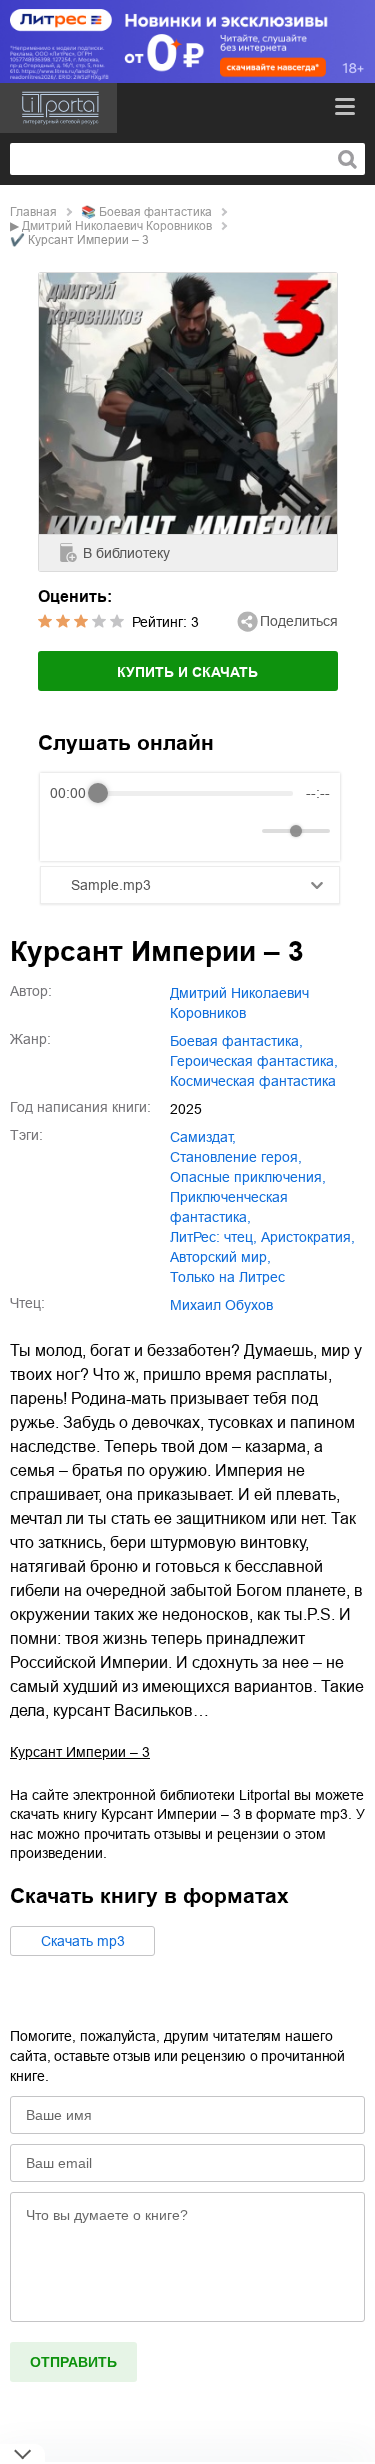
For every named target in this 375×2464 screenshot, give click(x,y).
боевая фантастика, (236, 1041)
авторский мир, (220, 1257)
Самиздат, (203, 1137)
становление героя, (236, 1157)
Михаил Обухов (221, 1305)
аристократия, (308, 1237)
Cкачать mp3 (83, 1941)
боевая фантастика (155, 212)
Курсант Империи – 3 (80, 1752)
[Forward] (157, 831)
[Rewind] (70, 831)
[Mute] (243, 831)
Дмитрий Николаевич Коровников (117, 226)
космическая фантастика (253, 1081)
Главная (33, 212)
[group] (190, 817)
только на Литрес (227, 1277)
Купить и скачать (187, 672)
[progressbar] (195, 793)
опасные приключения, (248, 1177)
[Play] (114, 831)
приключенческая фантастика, (229, 1207)
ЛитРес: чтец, (213, 1237)
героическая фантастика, (254, 1061)
